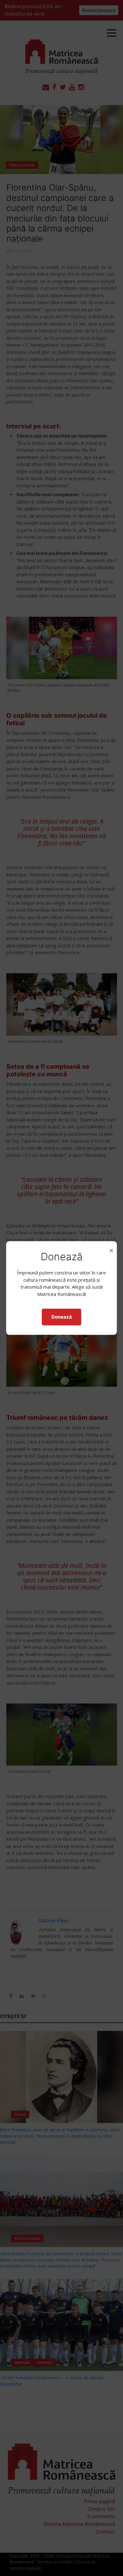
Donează (62, 1317)
